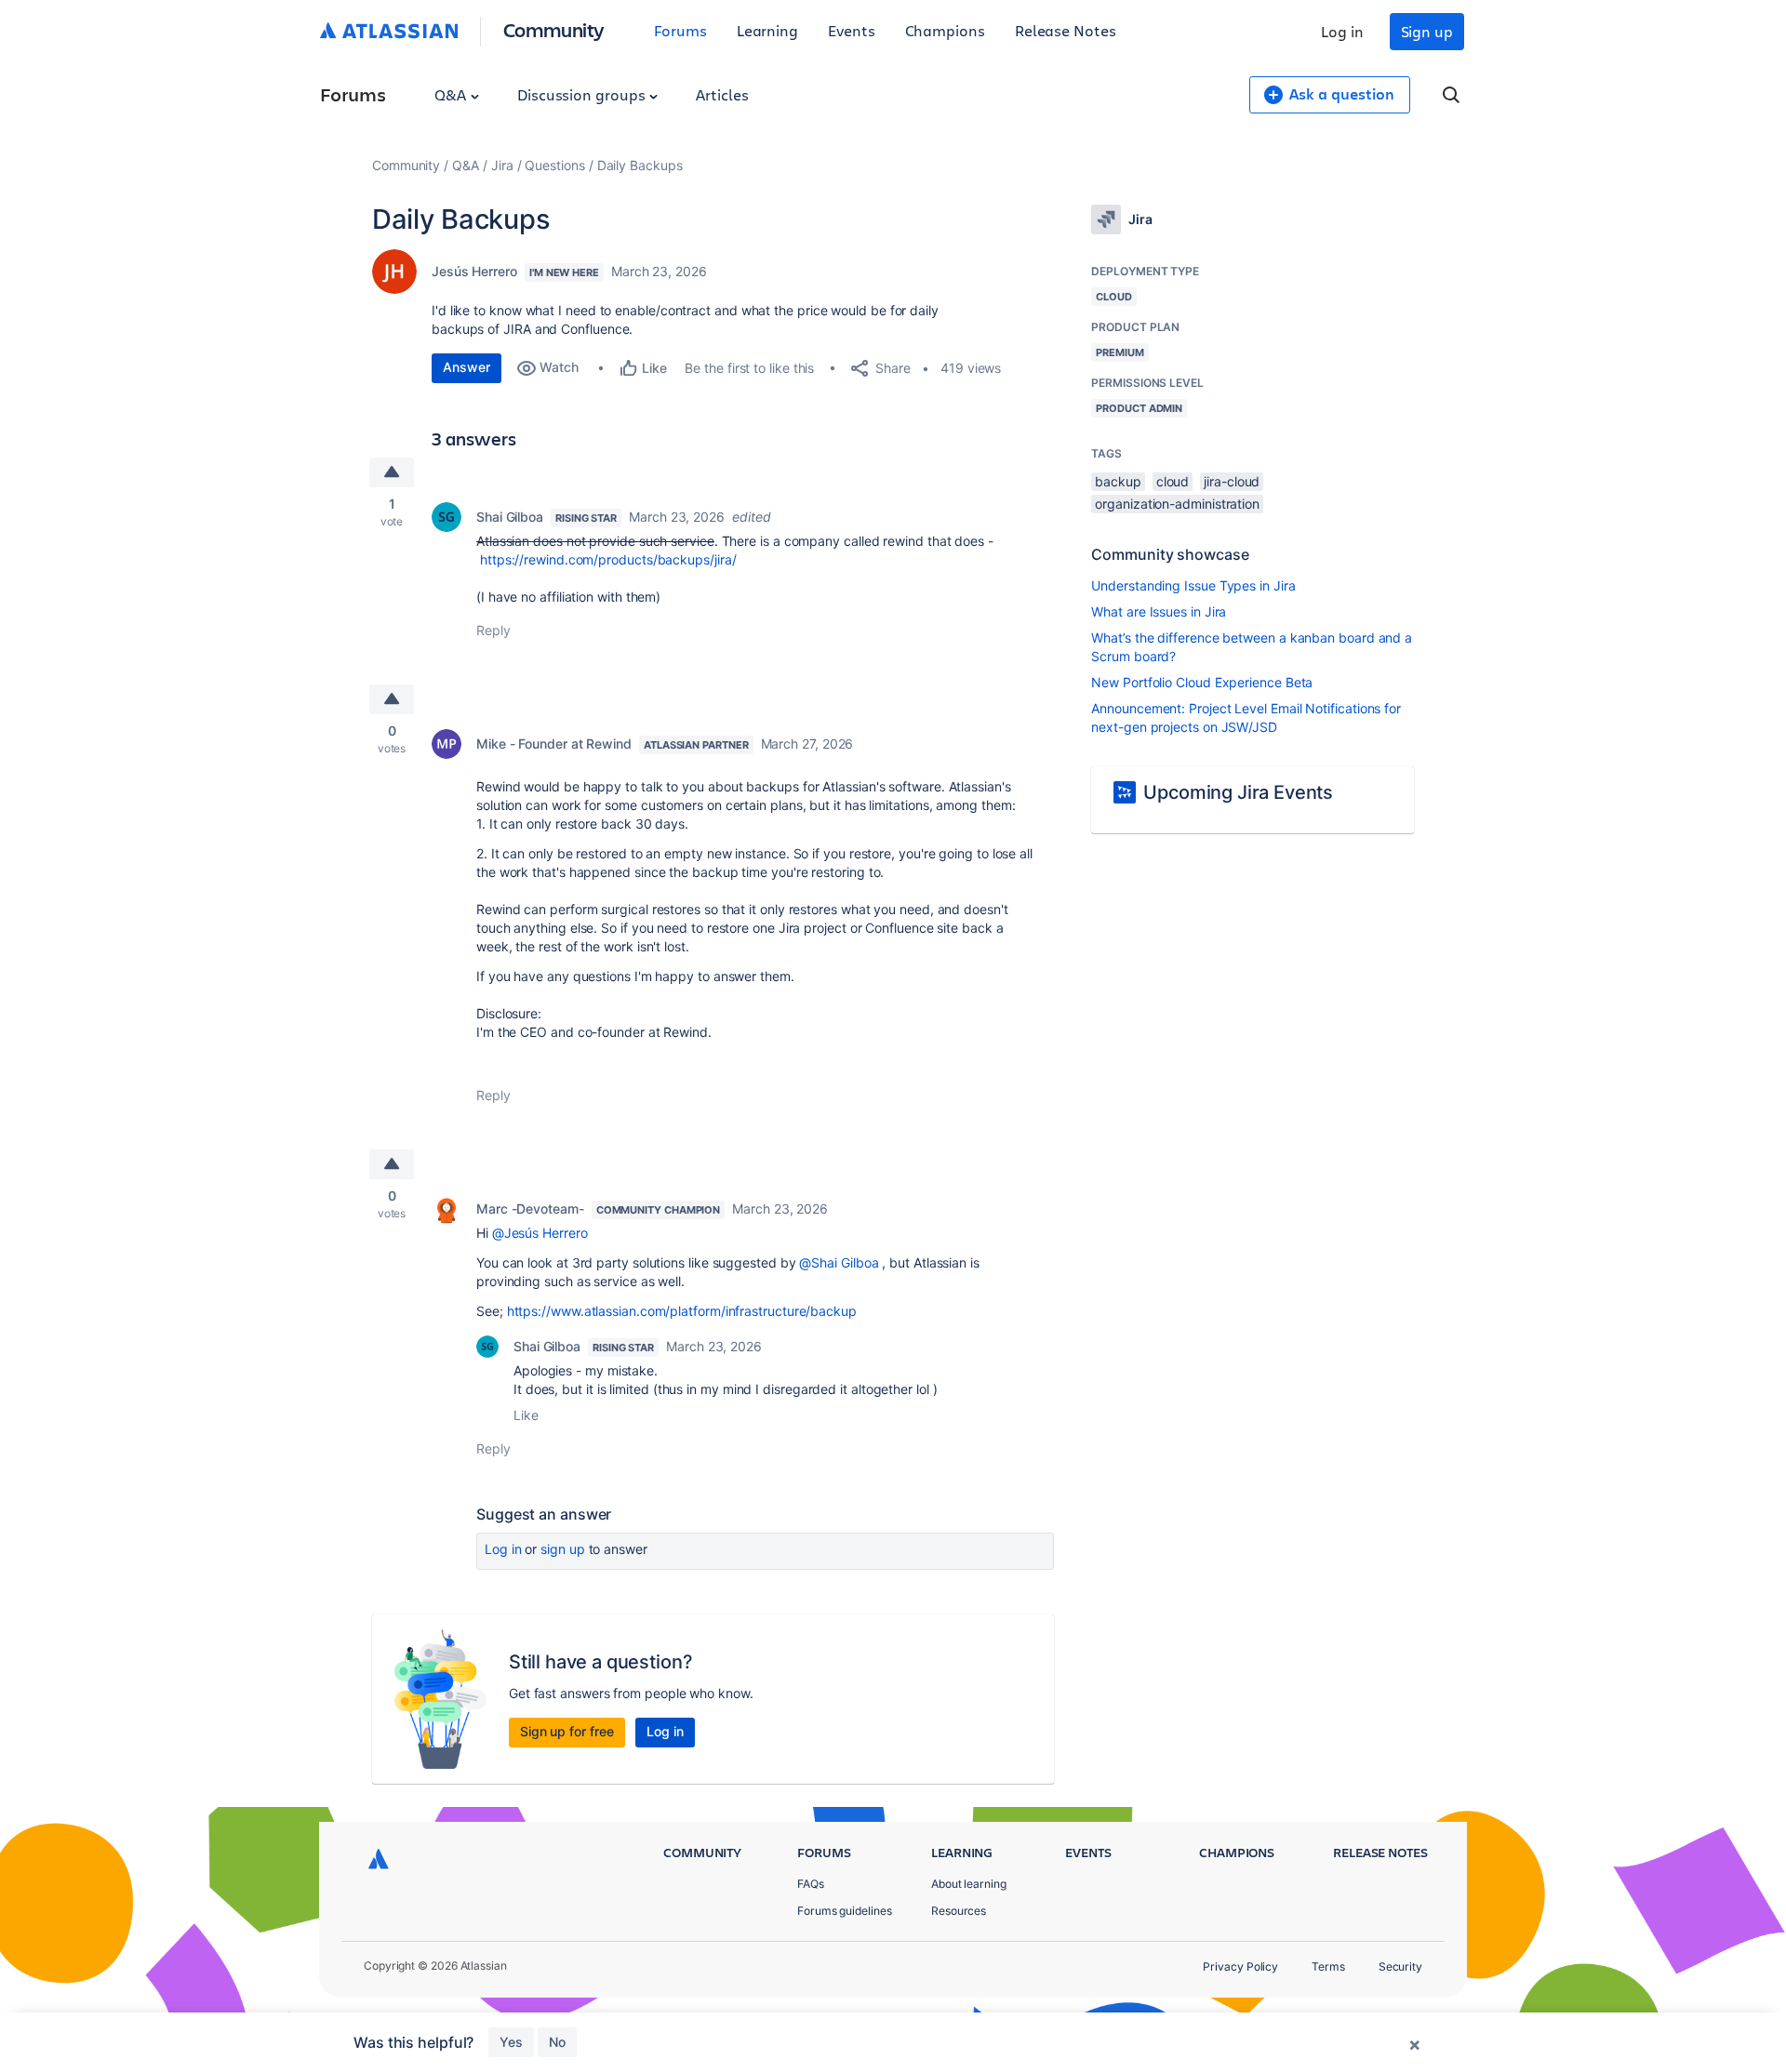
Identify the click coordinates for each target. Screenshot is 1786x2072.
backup (1118, 481)
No (557, 2042)
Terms (1328, 1966)
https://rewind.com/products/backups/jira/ (608, 559)
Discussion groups (583, 94)
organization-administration (1177, 504)
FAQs (811, 1884)
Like (526, 1415)
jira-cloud (1232, 481)
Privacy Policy (1240, 1966)
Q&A (452, 94)
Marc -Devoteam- (530, 1209)
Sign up (1427, 31)
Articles (722, 94)
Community (554, 29)
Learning (767, 30)
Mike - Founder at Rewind (554, 744)
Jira (502, 165)
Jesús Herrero (474, 271)
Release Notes (1066, 30)
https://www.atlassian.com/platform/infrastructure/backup (682, 1311)
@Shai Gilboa (839, 1262)
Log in (1342, 31)
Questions (554, 165)
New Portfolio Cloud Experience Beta (1202, 682)
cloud (1173, 481)
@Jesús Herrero (540, 1233)
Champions (945, 30)
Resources (959, 1911)
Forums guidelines (845, 1911)
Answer (466, 367)
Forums (680, 30)
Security (1400, 1966)
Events (852, 30)
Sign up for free (567, 1731)
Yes (511, 2042)
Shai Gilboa (510, 517)
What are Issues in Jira (1159, 611)
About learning (969, 1884)
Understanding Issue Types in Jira (1193, 585)
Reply (493, 630)
